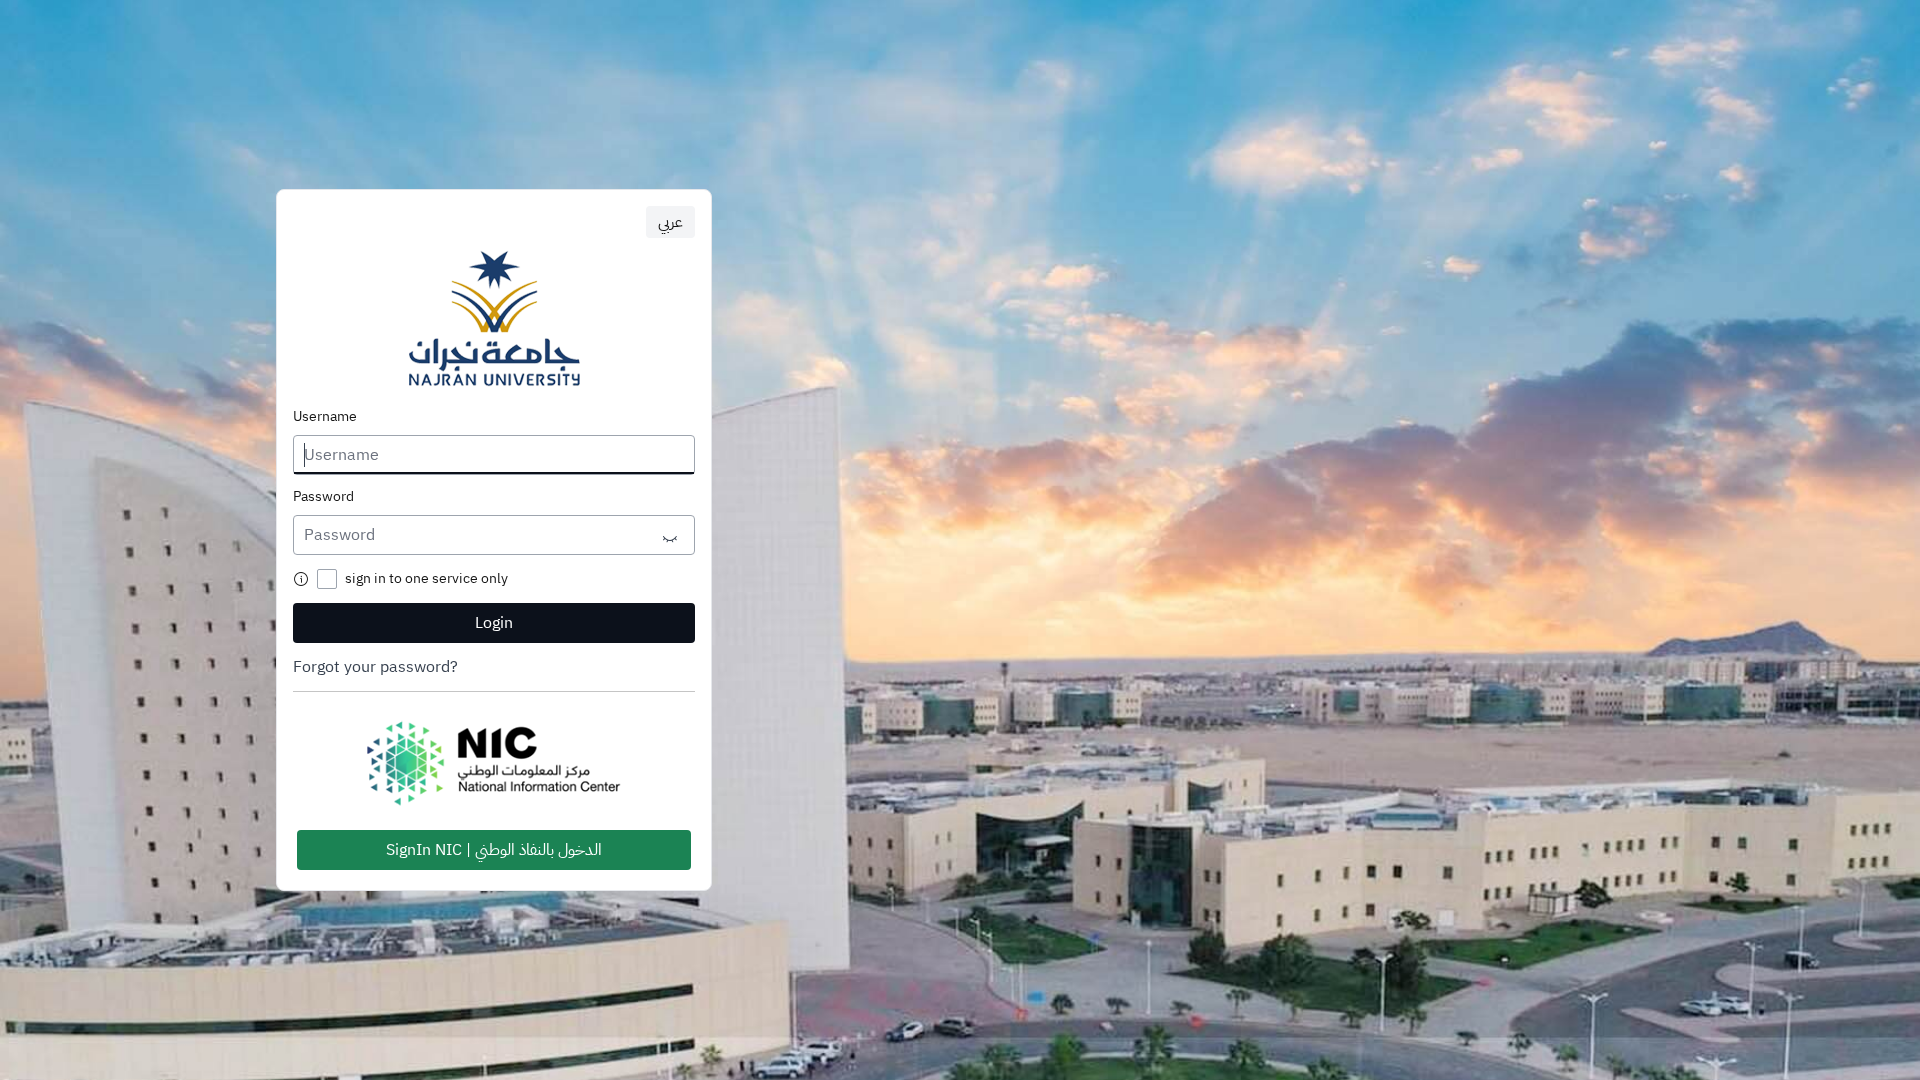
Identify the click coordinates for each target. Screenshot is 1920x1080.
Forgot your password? (375, 667)
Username (325, 417)
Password (323, 497)
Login (494, 623)
